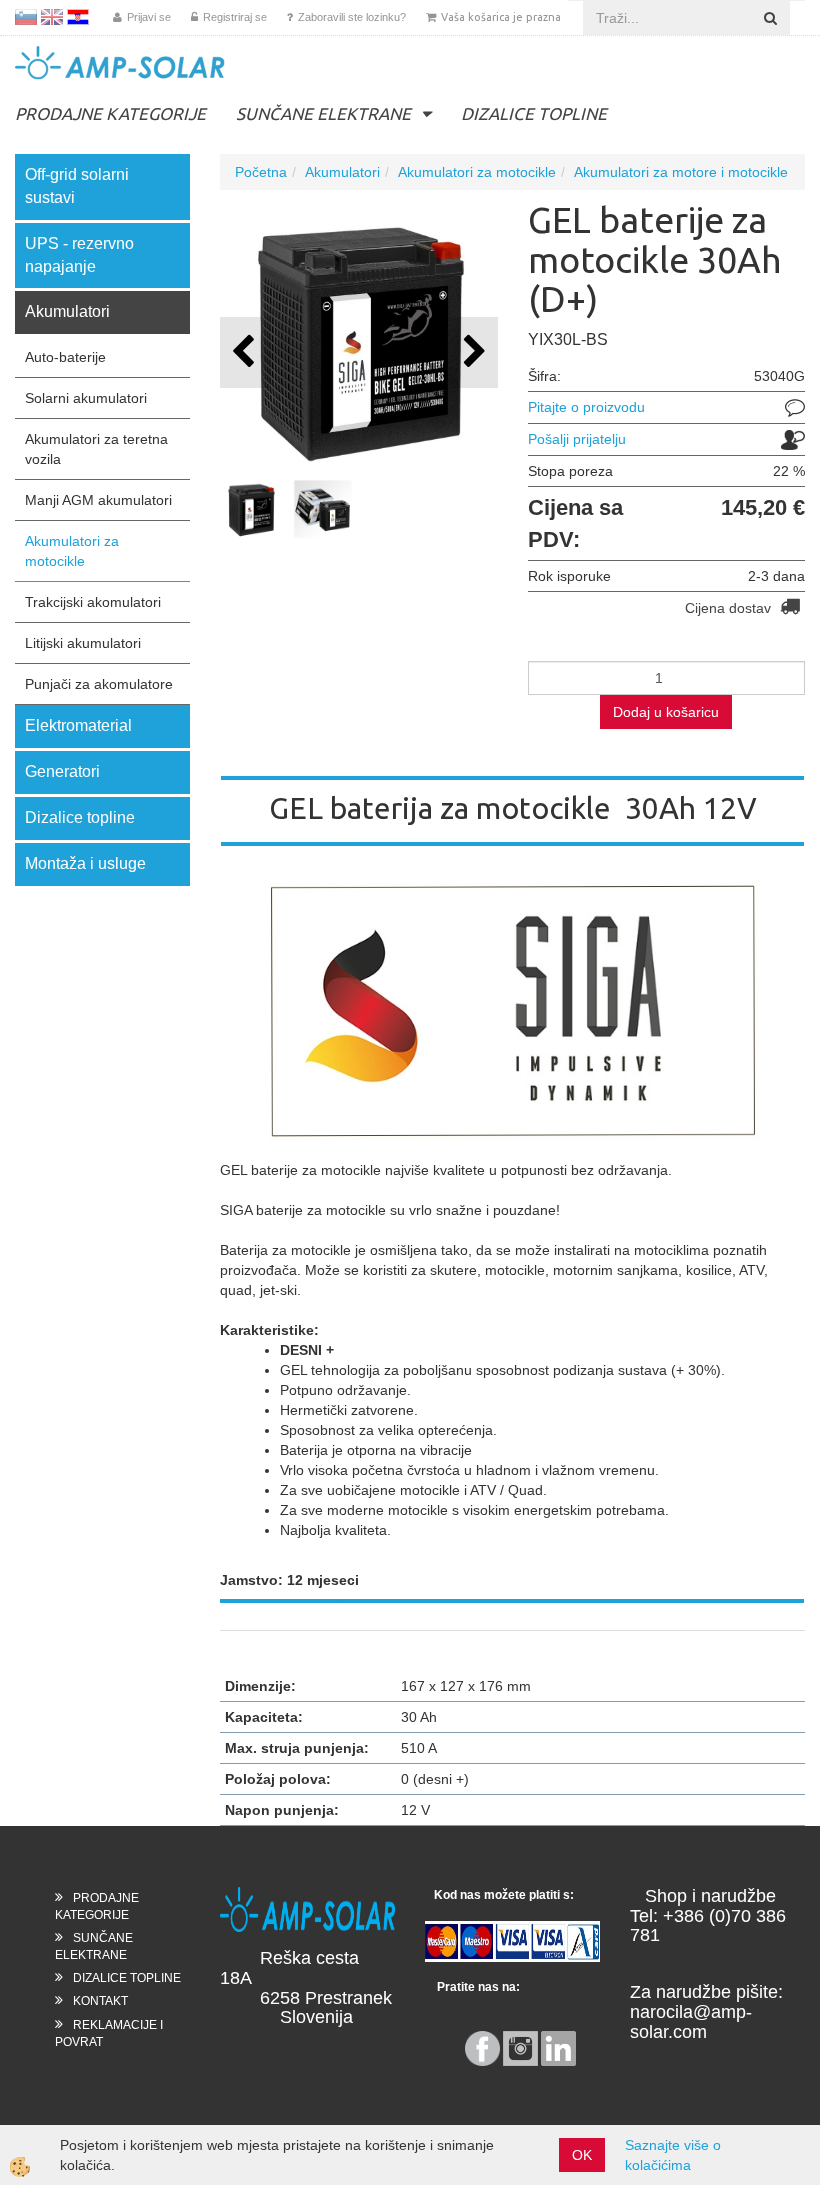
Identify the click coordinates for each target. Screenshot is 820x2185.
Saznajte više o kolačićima (673, 2155)
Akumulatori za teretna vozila (96, 449)
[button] (472, 352)
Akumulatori (342, 172)
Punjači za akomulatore (99, 684)
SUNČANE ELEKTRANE (323, 113)
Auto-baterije (65, 357)
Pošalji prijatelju (577, 439)
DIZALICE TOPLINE (534, 113)
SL (26, 17)
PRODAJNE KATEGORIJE (110, 113)
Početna (261, 172)
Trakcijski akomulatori (93, 602)
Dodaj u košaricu (666, 712)
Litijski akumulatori (83, 643)
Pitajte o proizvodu (586, 407)
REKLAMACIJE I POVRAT (109, 2033)
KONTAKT (100, 2001)
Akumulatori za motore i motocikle (681, 172)
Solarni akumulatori (86, 398)
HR (78, 17)
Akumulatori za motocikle (72, 551)
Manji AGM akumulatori (98, 500)
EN (52, 17)
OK (582, 2155)
